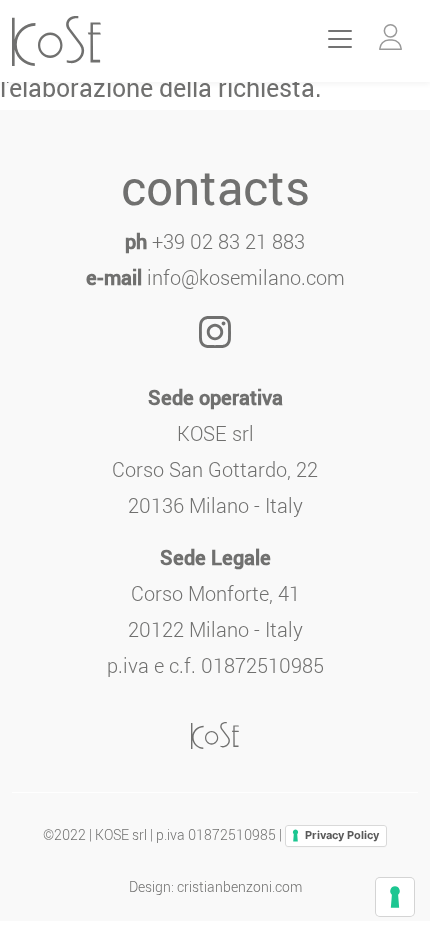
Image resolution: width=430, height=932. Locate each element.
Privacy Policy (342, 835)
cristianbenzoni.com (239, 886)
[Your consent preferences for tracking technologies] (395, 897)
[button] (390, 37)
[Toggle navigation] (340, 39)
